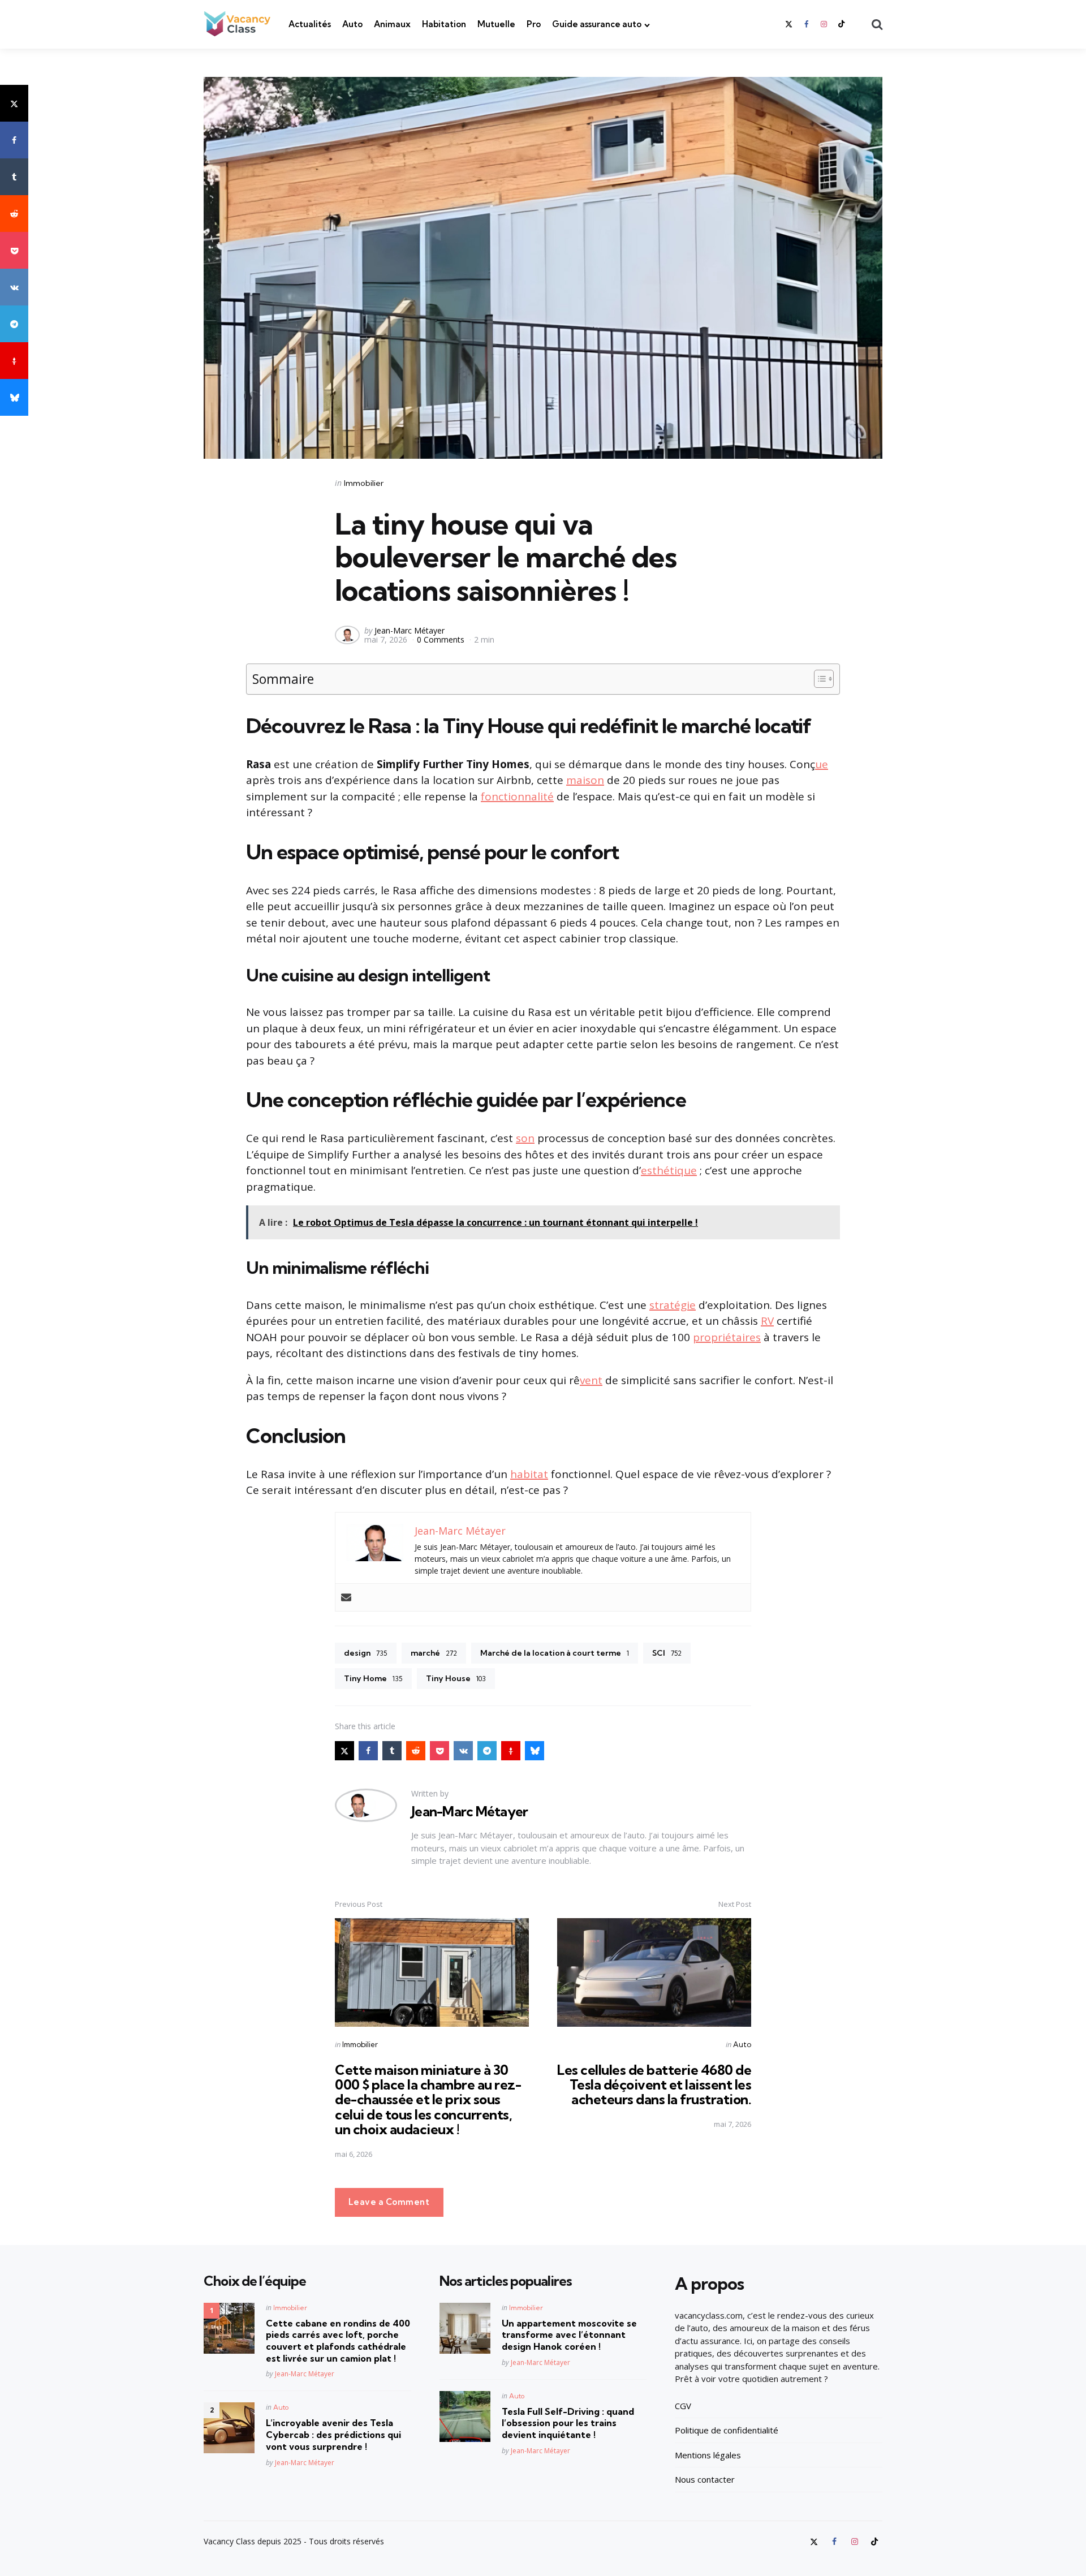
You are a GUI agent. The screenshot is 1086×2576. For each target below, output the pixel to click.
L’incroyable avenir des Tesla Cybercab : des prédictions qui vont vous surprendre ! (333, 2435)
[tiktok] (842, 24)
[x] (14, 103)
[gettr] (14, 361)
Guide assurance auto (597, 24)
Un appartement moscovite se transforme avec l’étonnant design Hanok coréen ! (569, 2335)
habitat (529, 1474)
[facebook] (806, 24)
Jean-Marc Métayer (410, 630)
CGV (683, 2406)
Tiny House (456, 1678)
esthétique (669, 1170)
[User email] (346, 1597)
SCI (667, 1653)
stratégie (673, 1305)
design (366, 1653)
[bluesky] (14, 397)
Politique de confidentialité (727, 2430)
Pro (534, 24)
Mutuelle (496, 24)
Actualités (310, 24)
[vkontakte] (14, 287)
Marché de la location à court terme (555, 1653)
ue (822, 764)
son (525, 1138)
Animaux (392, 24)
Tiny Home (373, 1678)
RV (767, 1321)
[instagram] (824, 24)
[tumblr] (14, 177)
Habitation (444, 24)
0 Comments (442, 639)
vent (591, 1380)
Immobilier (364, 483)
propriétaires (727, 1337)
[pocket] (14, 250)
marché (434, 1653)
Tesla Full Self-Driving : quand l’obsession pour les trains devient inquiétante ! (568, 2423)
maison (585, 780)
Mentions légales (708, 2455)
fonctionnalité (517, 796)
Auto (352, 24)
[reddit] (14, 214)
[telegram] (14, 324)
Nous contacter (705, 2479)
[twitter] (790, 24)
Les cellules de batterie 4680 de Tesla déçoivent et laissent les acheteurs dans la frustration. (654, 2085)
